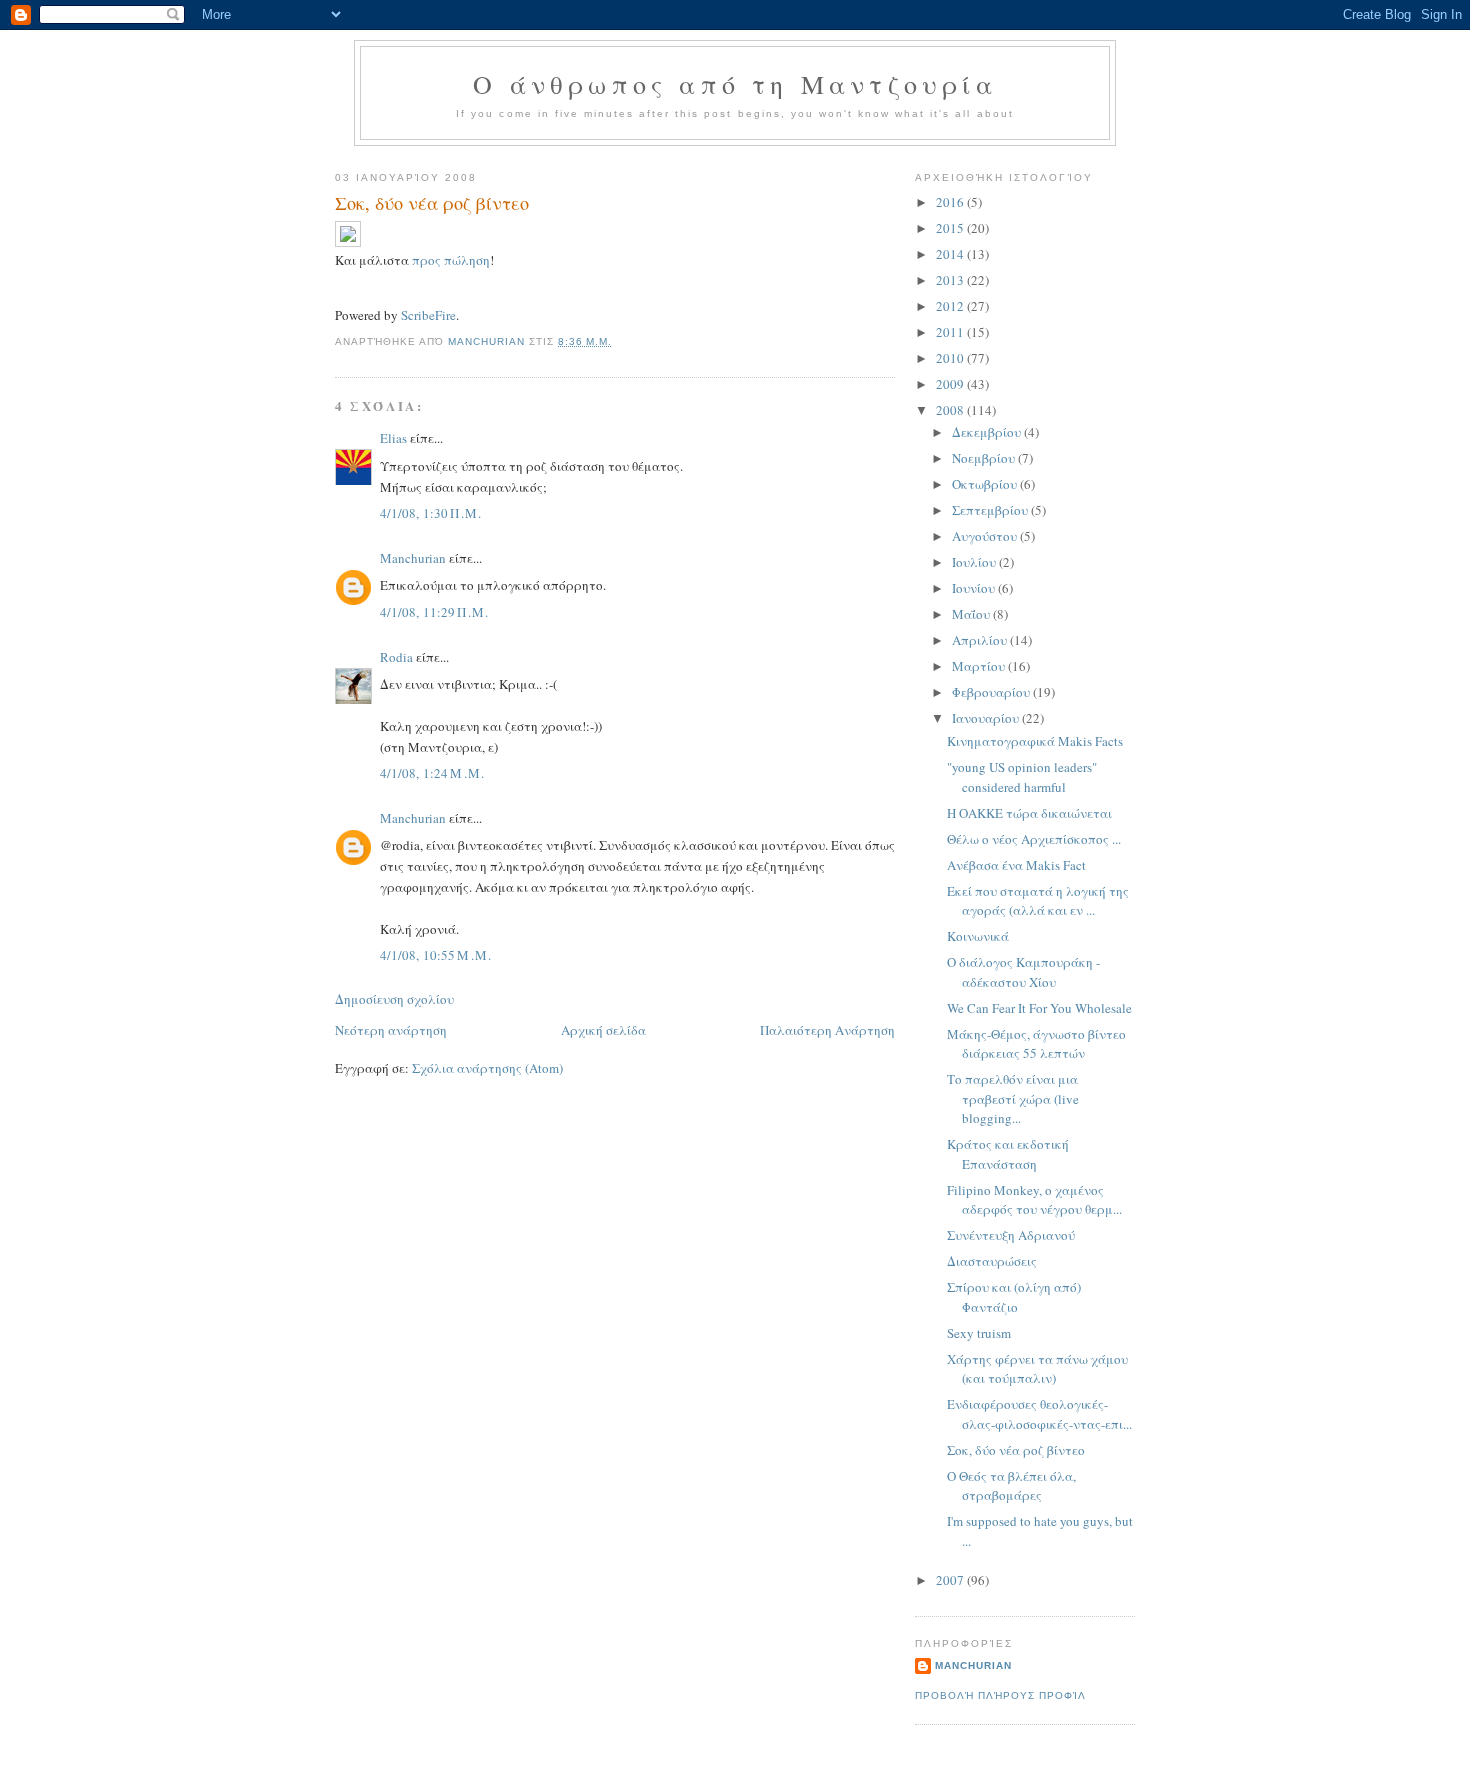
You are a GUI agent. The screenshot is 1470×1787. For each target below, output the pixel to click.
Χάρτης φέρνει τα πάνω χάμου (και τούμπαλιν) (1037, 1369)
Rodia (396, 657)
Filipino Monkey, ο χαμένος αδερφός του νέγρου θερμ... (1034, 1200)
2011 (951, 332)
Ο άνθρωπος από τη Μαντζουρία (735, 84)
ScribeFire (428, 315)
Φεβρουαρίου (992, 692)
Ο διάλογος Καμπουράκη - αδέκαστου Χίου (1023, 972)
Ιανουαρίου (987, 718)
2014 (951, 254)
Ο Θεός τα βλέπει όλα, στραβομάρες (1011, 1486)
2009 (951, 384)
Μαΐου (972, 614)
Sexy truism (979, 1333)
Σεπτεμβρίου (991, 510)
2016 (951, 202)
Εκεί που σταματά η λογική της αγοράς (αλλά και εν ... (1038, 901)
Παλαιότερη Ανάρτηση (827, 1030)
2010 (951, 358)
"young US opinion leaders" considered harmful (1022, 777)
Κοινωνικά (978, 936)
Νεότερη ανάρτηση (391, 1030)
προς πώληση (451, 260)
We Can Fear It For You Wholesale (1039, 1008)
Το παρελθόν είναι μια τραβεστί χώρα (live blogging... (1013, 1098)
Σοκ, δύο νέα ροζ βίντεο (1016, 1450)
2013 (951, 280)
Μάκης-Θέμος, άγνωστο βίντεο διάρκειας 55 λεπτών (1036, 1044)
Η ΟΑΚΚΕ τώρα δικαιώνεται (1029, 813)
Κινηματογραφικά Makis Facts (1035, 741)
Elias (393, 438)
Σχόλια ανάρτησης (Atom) (487, 1068)
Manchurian (413, 558)
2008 (951, 410)
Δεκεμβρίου (988, 432)
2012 (951, 306)
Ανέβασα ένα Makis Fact (1016, 865)
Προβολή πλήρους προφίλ (1000, 1695)
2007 (951, 1580)
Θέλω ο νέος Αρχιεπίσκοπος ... (1034, 839)
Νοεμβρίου (985, 458)
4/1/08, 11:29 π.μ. (435, 612)
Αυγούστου (986, 536)
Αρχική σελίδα (603, 1030)
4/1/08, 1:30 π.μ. (431, 513)
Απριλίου (981, 640)
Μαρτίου (980, 666)
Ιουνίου (975, 588)
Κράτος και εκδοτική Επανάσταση (1008, 1154)
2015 (951, 228)
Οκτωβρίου (986, 484)
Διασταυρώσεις (992, 1261)
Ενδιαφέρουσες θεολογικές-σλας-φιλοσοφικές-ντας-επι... (1039, 1414)
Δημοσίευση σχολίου (394, 999)
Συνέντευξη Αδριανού (1011, 1235)
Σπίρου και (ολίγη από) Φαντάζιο (1014, 1297)
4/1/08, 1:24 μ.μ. (433, 773)
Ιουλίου (975, 562)
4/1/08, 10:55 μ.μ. (436, 955)
